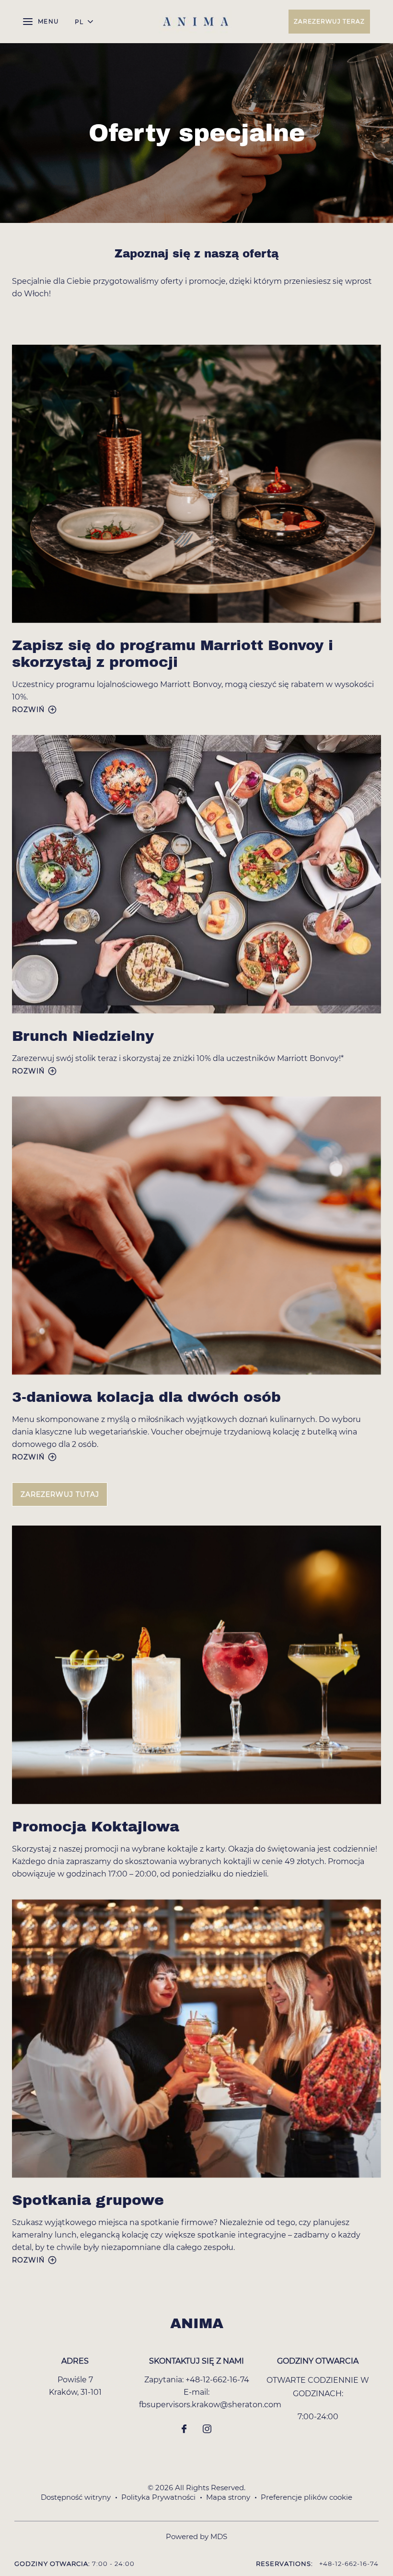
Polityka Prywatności (158, 2497)
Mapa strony (228, 2497)
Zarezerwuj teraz (329, 21)
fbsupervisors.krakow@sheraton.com (210, 2405)
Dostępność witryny (76, 2497)
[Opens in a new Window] (184, 2430)
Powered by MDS (196, 2536)
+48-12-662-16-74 (217, 2380)
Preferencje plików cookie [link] (306, 2497)
